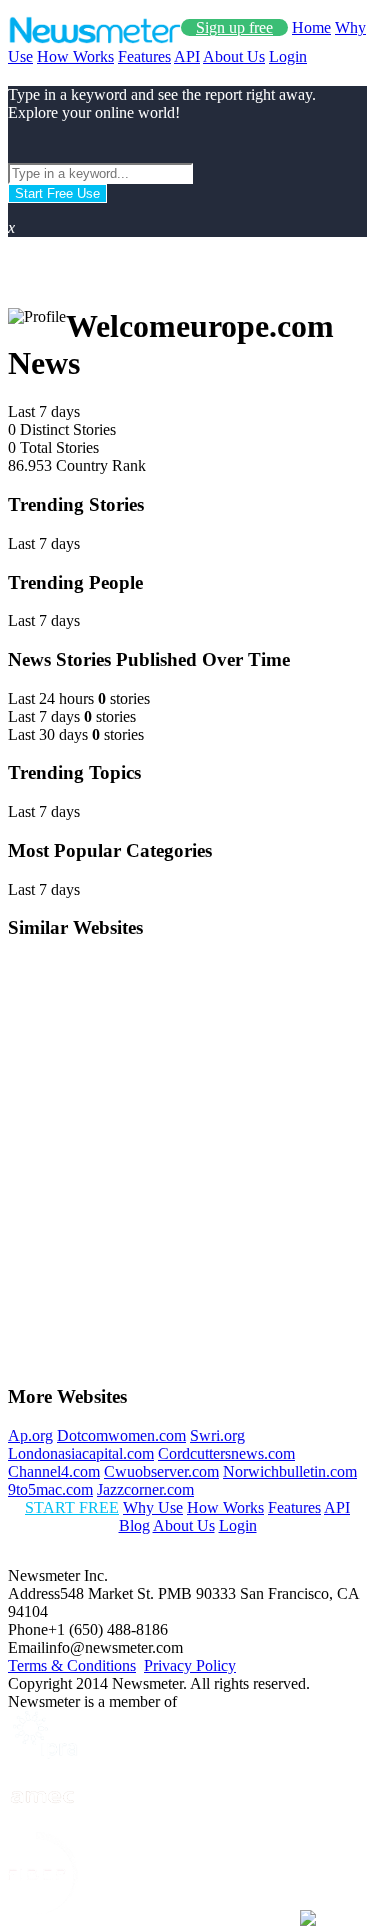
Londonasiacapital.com (81, 1453)
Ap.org (30, 1435)
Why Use (153, 1507)
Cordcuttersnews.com (226, 1453)
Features (144, 56)
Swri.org (217, 1435)
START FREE (72, 1507)
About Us (234, 56)
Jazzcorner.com (145, 1489)
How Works (75, 56)
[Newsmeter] (94, 38)
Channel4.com (54, 1471)
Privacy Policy (190, 1665)
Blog (134, 1525)
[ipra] (43, 1753)
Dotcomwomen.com (121, 1435)
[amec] (43, 1822)
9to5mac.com (50, 1489)
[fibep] (43, 1908)
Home (311, 27)
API (187, 56)
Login (288, 56)
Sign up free (234, 27)
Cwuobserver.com (161, 1471)
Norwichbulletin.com (290, 1471)
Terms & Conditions (72, 1665)
